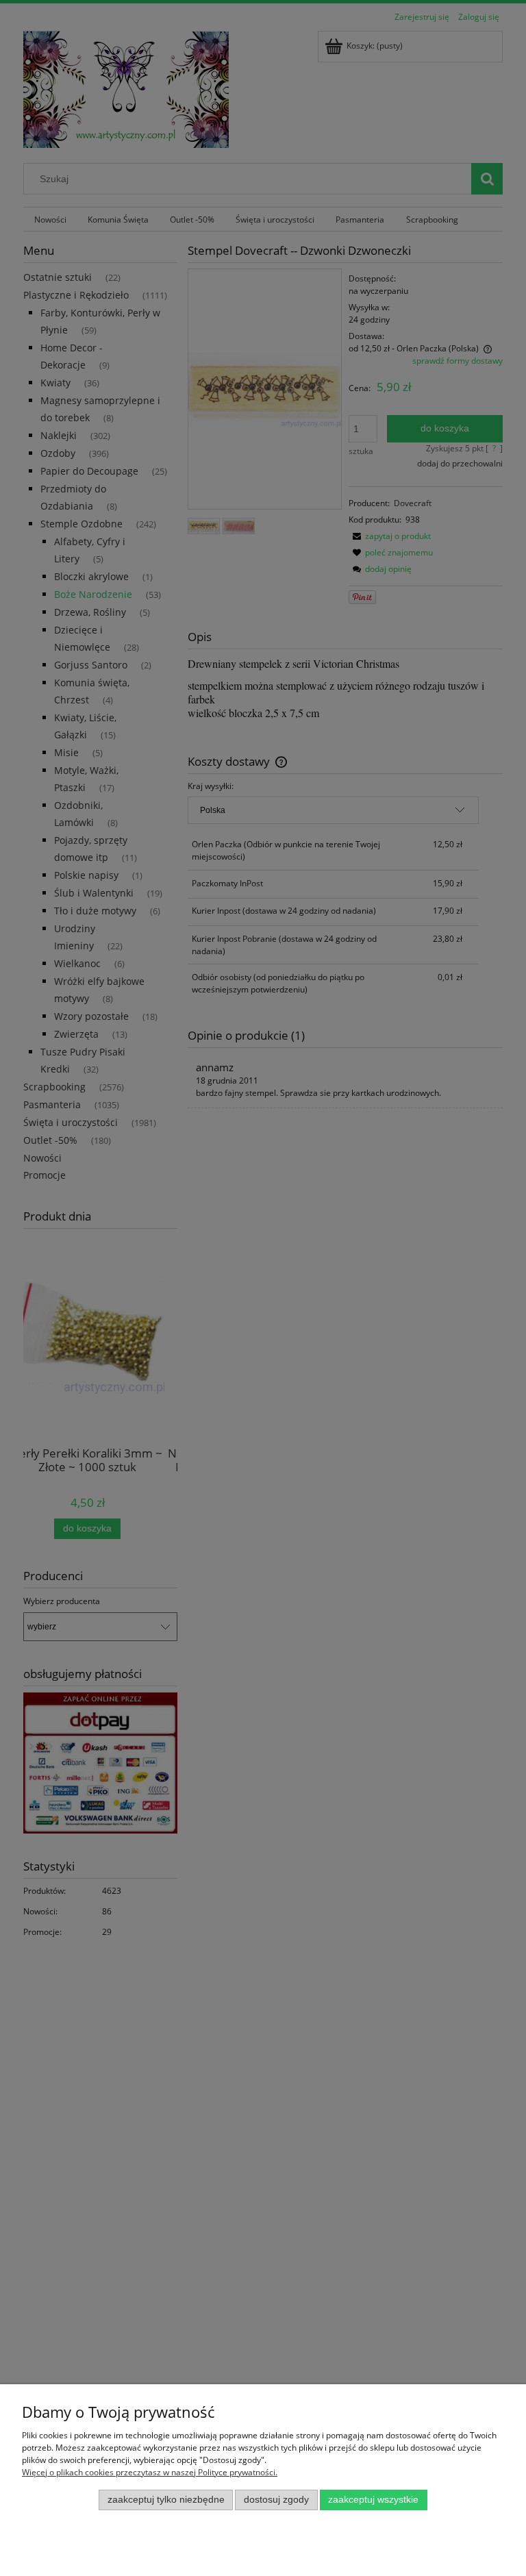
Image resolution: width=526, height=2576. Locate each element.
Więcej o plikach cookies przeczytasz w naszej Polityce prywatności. (150, 2472)
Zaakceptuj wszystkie (373, 2500)
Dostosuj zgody (276, 2500)
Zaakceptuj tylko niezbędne (166, 2500)
